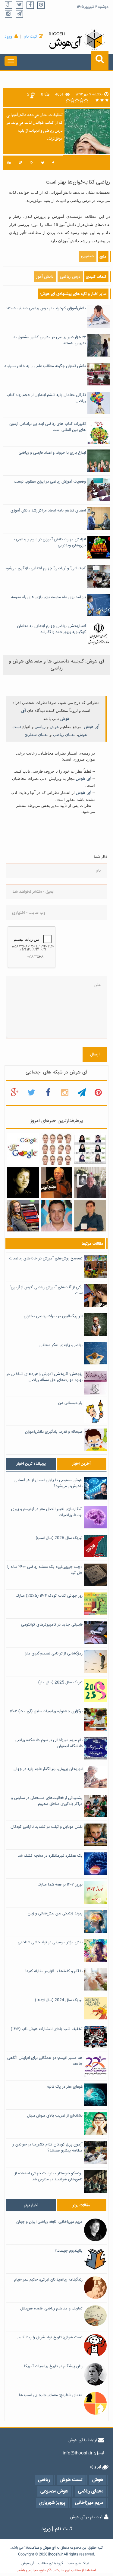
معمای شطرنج (36, 735)
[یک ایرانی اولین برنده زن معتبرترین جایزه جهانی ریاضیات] (90, 1216)
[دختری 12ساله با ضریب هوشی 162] (23, 1216)
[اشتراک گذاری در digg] (9, 163)
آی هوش (92, 727)
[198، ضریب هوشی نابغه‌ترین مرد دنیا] (56, 1216)
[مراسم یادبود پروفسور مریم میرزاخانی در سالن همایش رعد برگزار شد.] (56, 1183)
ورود (8, 37)
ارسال (95, 1055)
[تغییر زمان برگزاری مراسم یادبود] (90, 1183)
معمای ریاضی (64, 735)
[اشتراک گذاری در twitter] (43, 163)
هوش (54, 727)
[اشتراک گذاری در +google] (31, 163)
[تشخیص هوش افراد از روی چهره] (56, 1149)
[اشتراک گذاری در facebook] (53, 163)
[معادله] (23, 1149)
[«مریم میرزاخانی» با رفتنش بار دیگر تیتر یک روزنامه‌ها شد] (23, 1183)
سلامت (34, 2548)
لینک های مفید (78, 2564)
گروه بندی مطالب (51, 2564)
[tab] (31, 1464)
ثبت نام (30, 37)
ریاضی (40, 727)
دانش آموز (45, 277)
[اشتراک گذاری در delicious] (20, 163)
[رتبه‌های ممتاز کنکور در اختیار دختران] (90, 1149)
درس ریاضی (70, 277)
